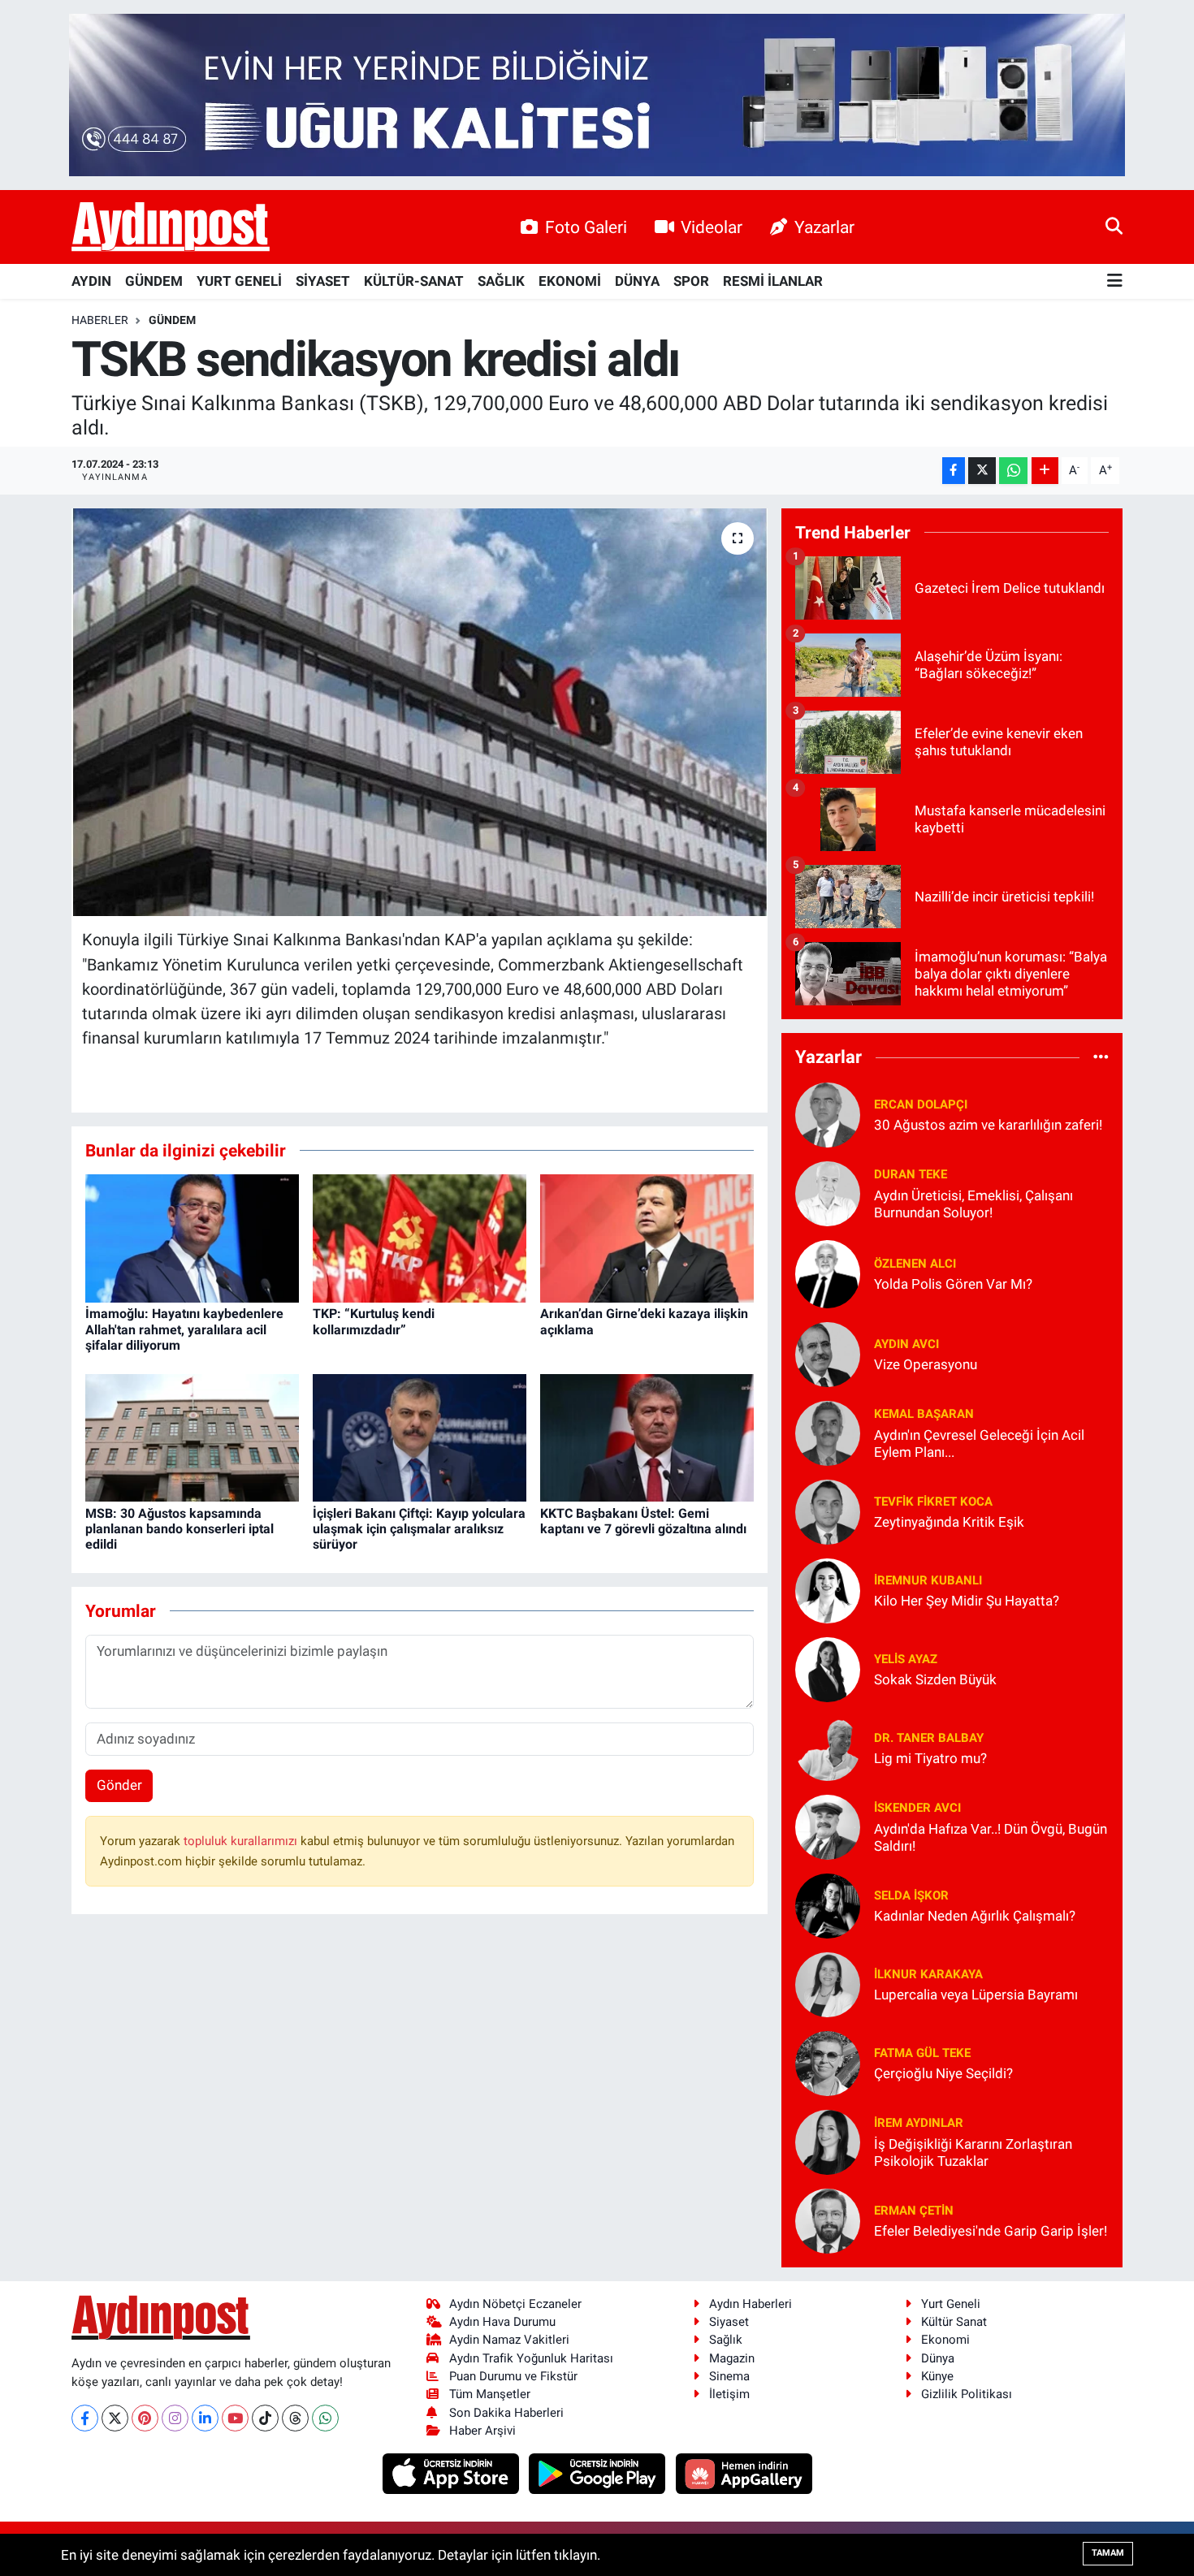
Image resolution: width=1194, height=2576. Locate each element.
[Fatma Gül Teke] (828, 2062)
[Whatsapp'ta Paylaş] (1013, 471)
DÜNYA (637, 281)
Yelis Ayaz (906, 1659)
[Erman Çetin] (828, 2219)
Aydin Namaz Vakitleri (509, 2340)
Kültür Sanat (954, 2322)
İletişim (729, 2394)
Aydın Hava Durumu (502, 2322)
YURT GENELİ (239, 281)
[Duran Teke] (828, 1192)
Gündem (172, 320)
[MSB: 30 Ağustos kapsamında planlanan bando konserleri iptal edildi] (192, 1437)
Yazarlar (824, 227)
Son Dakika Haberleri (506, 2413)
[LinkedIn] (205, 2418)
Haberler (100, 320)
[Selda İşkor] (828, 1904)
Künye (937, 2376)
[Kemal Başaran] (828, 1432)
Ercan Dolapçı (921, 1104)
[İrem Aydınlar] (828, 2141)
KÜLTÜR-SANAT (414, 281)
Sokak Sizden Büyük (935, 1679)
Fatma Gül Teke (922, 2053)
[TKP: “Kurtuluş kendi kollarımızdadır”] (420, 1238)
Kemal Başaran (924, 1414)
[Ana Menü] (1115, 281)
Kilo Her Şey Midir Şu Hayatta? (967, 1601)
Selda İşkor (911, 1895)
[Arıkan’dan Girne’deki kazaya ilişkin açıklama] (647, 1238)
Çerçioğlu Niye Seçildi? (943, 2073)
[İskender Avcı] (828, 1826)
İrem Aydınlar (919, 2123)
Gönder (119, 1785)
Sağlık (726, 2340)
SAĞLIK (501, 281)
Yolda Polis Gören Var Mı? (953, 1284)
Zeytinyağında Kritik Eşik (949, 1522)
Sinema (729, 2376)
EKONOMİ (570, 281)
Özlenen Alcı (915, 1264)
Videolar (712, 227)
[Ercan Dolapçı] (828, 1113)
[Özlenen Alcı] (828, 1273)
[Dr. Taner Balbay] (828, 1747)
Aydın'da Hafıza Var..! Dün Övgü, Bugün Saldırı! (991, 1837)
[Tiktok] (265, 2418)
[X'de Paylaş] (982, 471)
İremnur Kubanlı (928, 1580)
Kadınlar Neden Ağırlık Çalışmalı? (975, 1916)
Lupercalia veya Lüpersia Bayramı (976, 1995)
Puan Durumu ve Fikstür (513, 2376)
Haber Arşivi (482, 2431)
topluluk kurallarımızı (242, 1841)
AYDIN (91, 281)
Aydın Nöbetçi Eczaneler (515, 2304)
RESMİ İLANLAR (773, 281)
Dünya (938, 2358)
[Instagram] (175, 2418)
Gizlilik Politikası (967, 2394)
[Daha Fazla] (1045, 471)
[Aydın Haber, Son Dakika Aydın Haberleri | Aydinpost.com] (171, 227)
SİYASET (323, 281)
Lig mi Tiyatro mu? (930, 1758)
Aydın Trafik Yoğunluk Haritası (531, 2358)
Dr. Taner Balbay (929, 1738)
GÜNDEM (154, 281)
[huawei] (744, 2473)
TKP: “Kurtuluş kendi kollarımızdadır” (374, 1321)
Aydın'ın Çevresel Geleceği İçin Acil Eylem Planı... (979, 1444)
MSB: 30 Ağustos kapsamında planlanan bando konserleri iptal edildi (180, 1529)
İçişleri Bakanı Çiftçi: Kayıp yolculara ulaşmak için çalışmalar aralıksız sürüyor (419, 1529)
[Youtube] (235, 2418)
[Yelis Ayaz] (828, 1668)
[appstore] (452, 2473)
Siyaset (729, 2322)
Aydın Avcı (906, 1344)
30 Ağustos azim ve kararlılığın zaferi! (988, 1125)
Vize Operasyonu (926, 1364)
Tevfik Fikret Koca (933, 1502)
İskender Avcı (917, 1808)
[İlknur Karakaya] (828, 1983)
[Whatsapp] (325, 2418)
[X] (115, 2418)
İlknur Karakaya (928, 1974)
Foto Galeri (586, 227)
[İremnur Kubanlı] (828, 1589)
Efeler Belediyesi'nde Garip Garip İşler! (991, 2231)
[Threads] (295, 2418)
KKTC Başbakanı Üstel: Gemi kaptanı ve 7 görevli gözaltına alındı (643, 1521)
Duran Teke (911, 1174)
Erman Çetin (914, 2211)
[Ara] (1114, 227)
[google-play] (599, 2473)
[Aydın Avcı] (828, 1353)
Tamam (1108, 2553)
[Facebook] (85, 2418)
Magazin (732, 2358)
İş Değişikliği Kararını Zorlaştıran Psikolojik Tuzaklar (973, 2152)
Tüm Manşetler (490, 2394)
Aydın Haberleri (751, 2304)
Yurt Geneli (951, 2304)
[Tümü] (1101, 1057)
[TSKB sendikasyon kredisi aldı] (420, 712)
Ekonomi (945, 2340)
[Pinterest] (145, 2418)
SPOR (691, 281)
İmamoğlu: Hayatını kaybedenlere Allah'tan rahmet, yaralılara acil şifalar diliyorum (184, 1329)
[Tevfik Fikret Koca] (828, 1511)
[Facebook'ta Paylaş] (954, 471)
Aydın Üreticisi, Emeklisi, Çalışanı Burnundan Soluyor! (973, 1204)
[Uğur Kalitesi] (597, 93)
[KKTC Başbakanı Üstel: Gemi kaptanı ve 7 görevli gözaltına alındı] (647, 1437)
